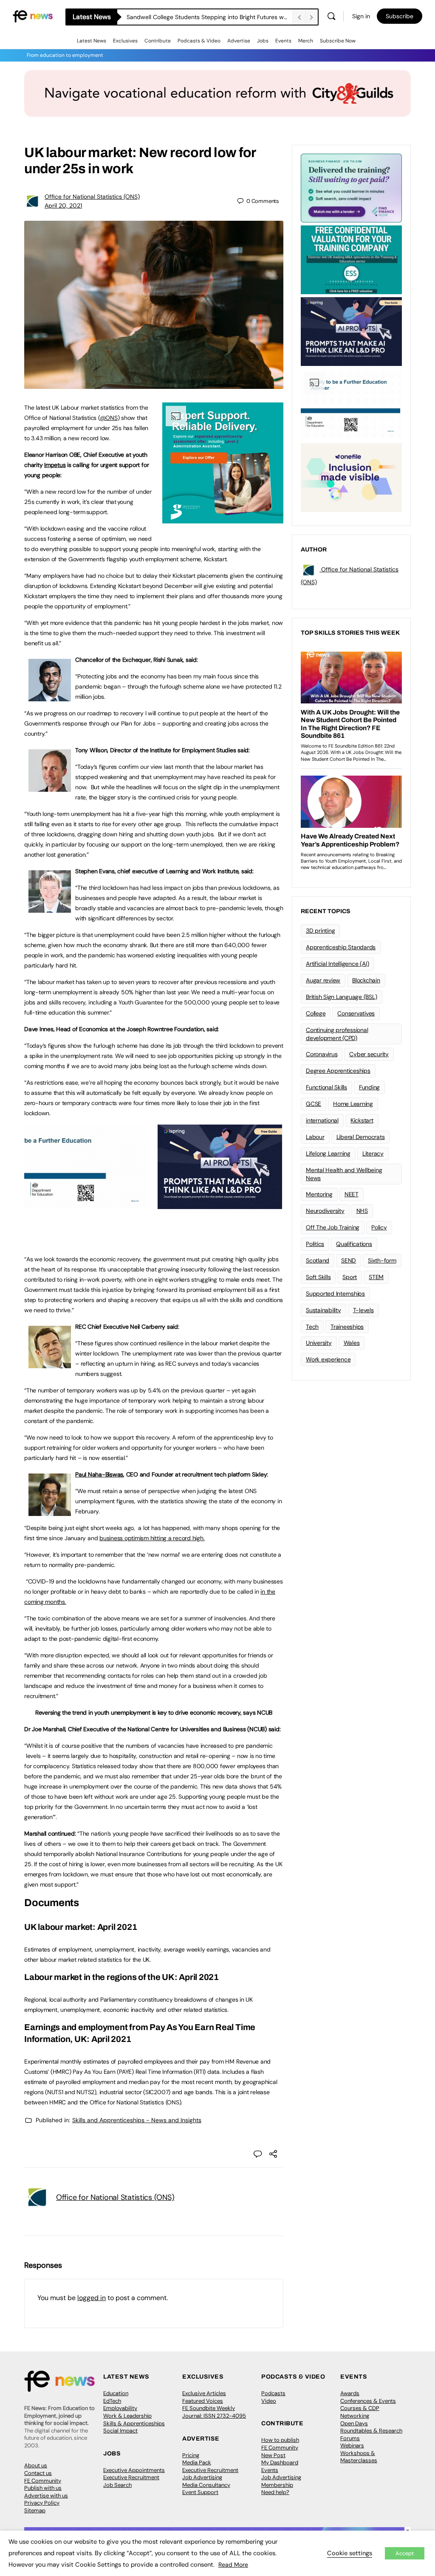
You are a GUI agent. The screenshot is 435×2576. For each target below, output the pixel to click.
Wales (352, 1343)
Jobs (263, 41)
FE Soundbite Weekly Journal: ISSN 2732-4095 (214, 2412)
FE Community (43, 2481)
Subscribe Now (338, 41)
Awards (350, 2393)
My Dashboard (280, 2462)
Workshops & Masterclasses (359, 2457)
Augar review (323, 980)
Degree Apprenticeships (338, 1071)
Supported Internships (335, 1294)
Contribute (158, 41)
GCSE (314, 1104)
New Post (273, 2455)
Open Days (354, 2423)
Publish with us (43, 2488)
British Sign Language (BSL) (342, 997)
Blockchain (366, 980)
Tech (312, 1327)
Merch (306, 41)
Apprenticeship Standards (341, 947)
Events (283, 41)
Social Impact (120, 2431)
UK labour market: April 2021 (81, 1927)
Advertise (239, 41)
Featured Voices (203, 2401)
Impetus (55, 465)
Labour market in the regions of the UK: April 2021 (121, 1977)
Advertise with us (46, 2496)
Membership (277, 2485)
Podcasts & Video (199, 41)
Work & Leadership (127, 2416)
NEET (352, 1194)
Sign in (361, 16)
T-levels (363, 1310)
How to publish (280, 2440)
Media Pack (197, 2462)
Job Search (117, 2485)
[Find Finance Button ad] (351, 187)
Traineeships (347, 1327)
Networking (355, 2416)
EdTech (112, 2401)
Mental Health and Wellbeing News (344, 1174)
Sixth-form (382, 1260)
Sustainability (323, 1310)
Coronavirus (322, 1054)
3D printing (320, 931)
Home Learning (353, 1104)
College (316, 1013)
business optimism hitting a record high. (152, 1538)
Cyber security (369, 1054)
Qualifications (354, 1244)
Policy (379, 1227)
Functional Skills (326, 1087)
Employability (120, 2408)
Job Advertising (202, 2477)
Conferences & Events (368, 2401)
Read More (233, 2565)
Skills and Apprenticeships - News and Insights (137, 2120)
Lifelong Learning (328, 1153)
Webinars (352, 2445)
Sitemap (35, 2510)
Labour (315, 1137)
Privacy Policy (42, 2503)
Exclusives (125, 41)
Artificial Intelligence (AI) (337, 964)
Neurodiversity (325, 1211)
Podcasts (273, 2393)
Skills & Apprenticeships (134, 2423)
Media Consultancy (206, 2485)
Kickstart (362, 1120)
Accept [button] (405, 2553)
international (322, 1120)
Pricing (191, 2455)
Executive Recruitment (131, 2477)
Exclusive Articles (204, 2393)
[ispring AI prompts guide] (220, 1204)
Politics (315, 1244)
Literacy (373, 1153)
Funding (369, 1087)
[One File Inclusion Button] (351, 477)
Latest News (92, 41)
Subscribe (400, 16)
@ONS (109, 418)
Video (269, 2401)
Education (116, 2393)
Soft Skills (318, 1277)
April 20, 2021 (63, 205)
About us (36, 2465)
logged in (92, 2298)
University (319, 1343)
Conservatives (356, 1013)
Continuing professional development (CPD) (337, 1034)
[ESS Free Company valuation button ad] (351, 259)
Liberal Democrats (361, 1137)
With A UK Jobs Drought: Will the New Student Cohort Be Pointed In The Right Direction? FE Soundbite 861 (209, 17)
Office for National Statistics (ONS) (92, 197)
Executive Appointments (134, 2470)
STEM (376, 1277)
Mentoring (319, 1194)
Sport (350, 1277)
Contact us (38, 2473)
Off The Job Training (333, 1227)
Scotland (318, 1260)
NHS (362, 1211)
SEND (349, 1260)
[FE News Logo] (33, 15)
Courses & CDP (360, 2408)
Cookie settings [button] (350, 2553)
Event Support (200, 2492)
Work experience (328, 1359)
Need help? (275, 2492)
